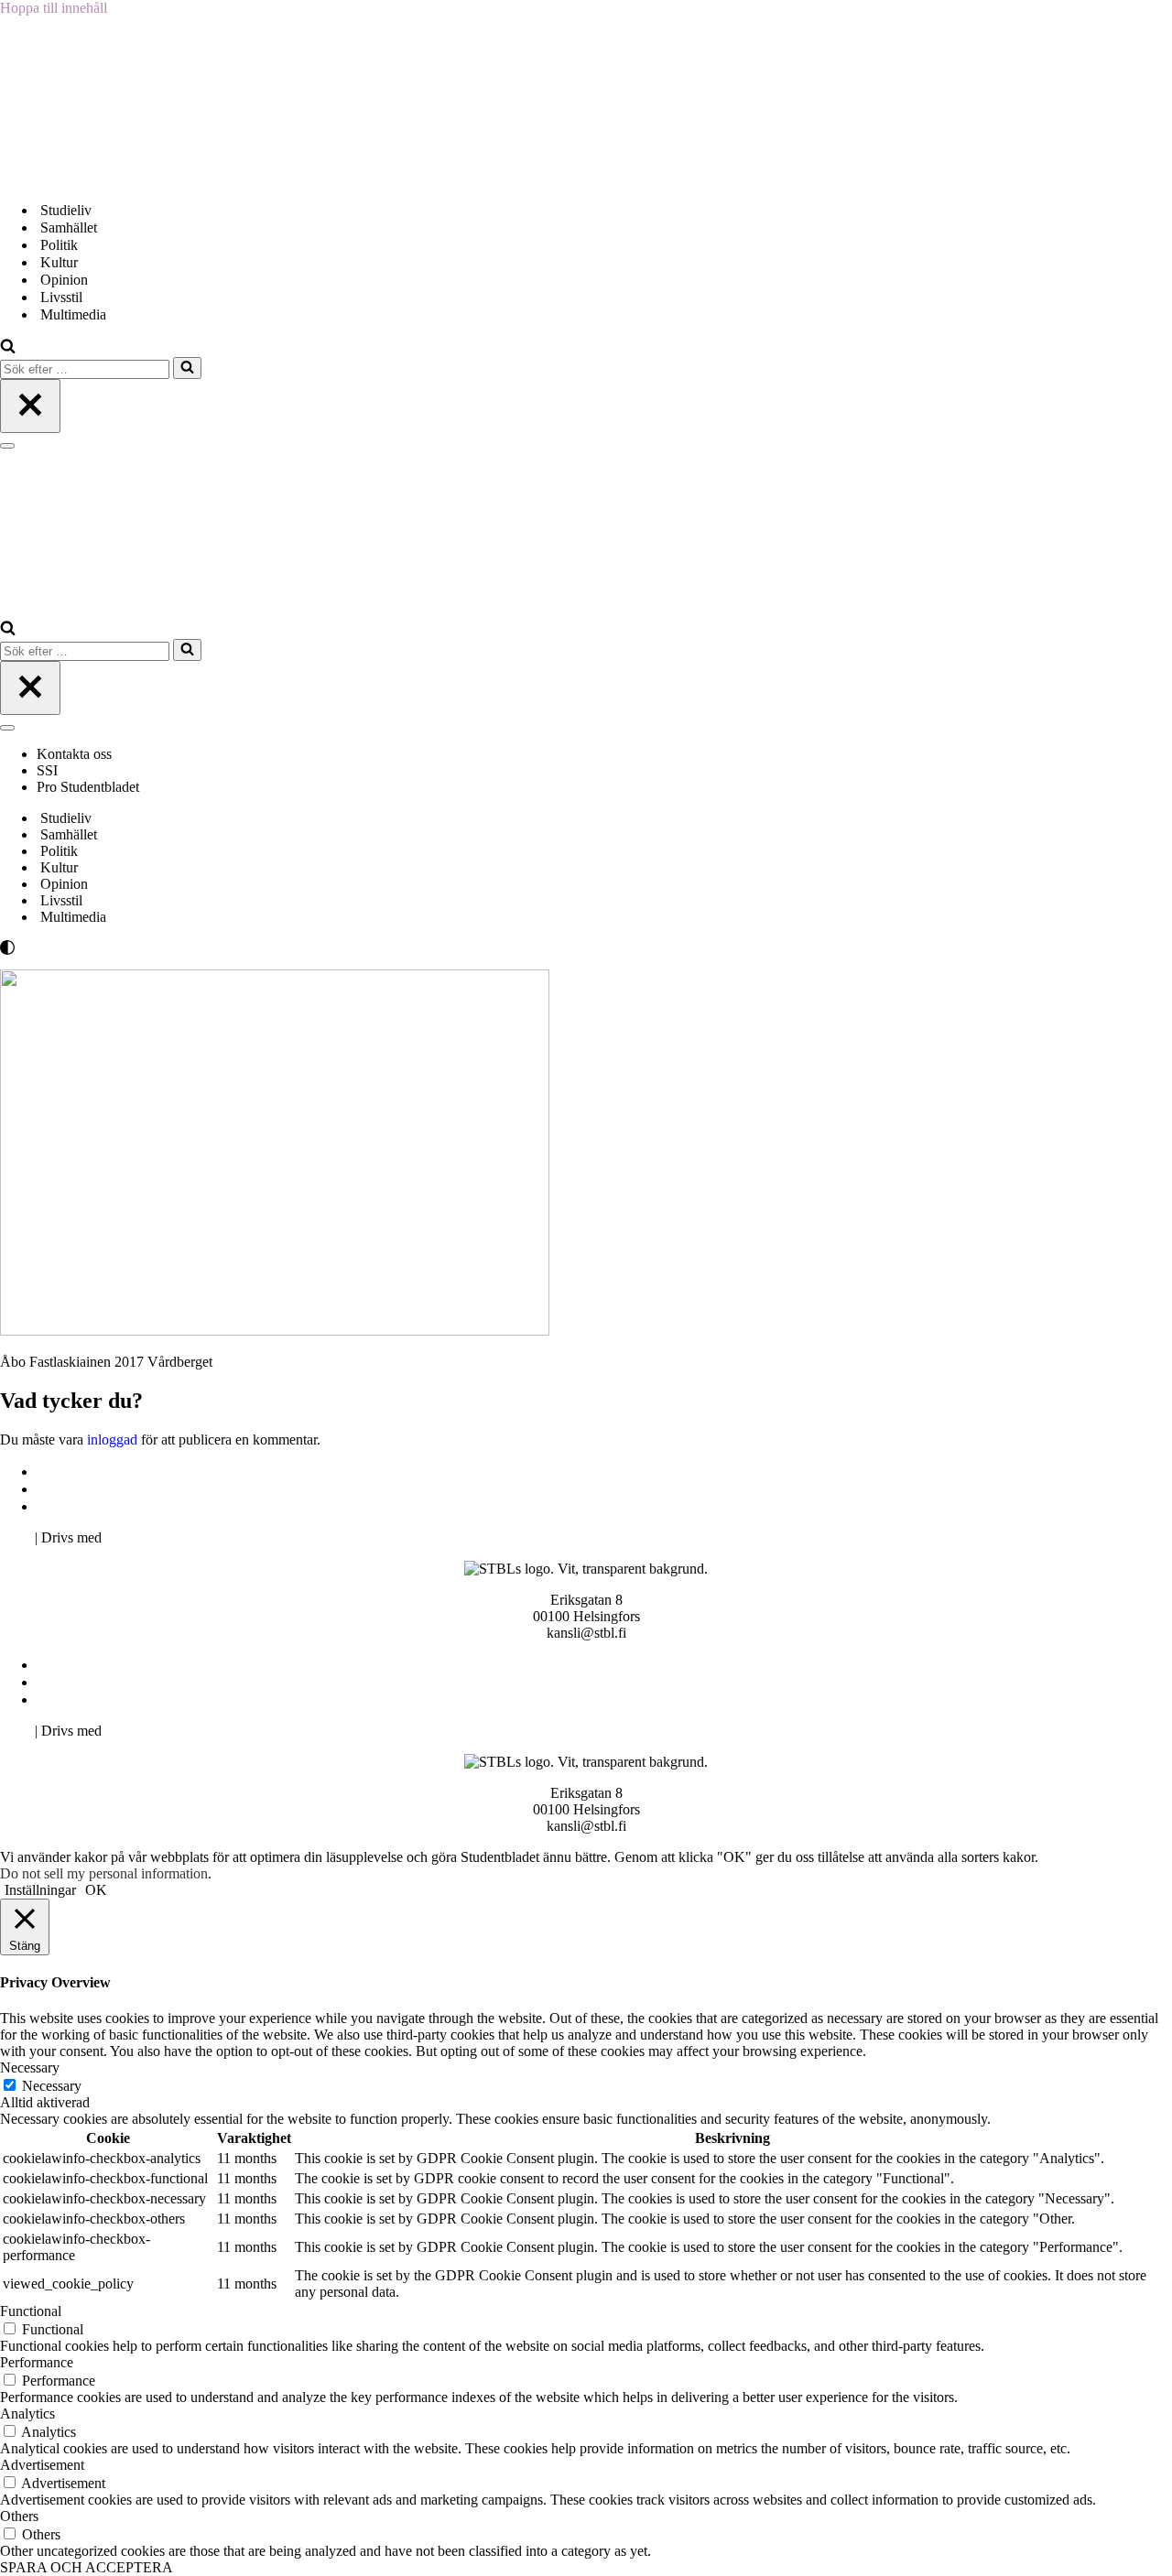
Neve (16, 1537)
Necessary (52, 2086)
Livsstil (61, 297)
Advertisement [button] (42, 2465)
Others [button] (19, 2516)
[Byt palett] (165, 947)
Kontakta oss (76, 754)
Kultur (59, 262)
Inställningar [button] (40, 1890)
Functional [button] (31, 2311)
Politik (59, 245)
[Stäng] (30, 406)
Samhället (69, 227)
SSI (47, 770)
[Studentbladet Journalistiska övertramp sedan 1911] (92, 178)
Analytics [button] (27, 2414)
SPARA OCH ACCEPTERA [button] (87, 2567)
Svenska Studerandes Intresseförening (150, 1489)
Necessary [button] (30, 2067)
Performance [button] (37, 2362)
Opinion (64, 280)
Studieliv (66, 210)
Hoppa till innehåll (54, 8)
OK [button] (96, 1890)
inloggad (112, 1440)
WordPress (136, 1537)
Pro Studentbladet (88, 787)
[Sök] (8, 348)
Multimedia (73, 314)
